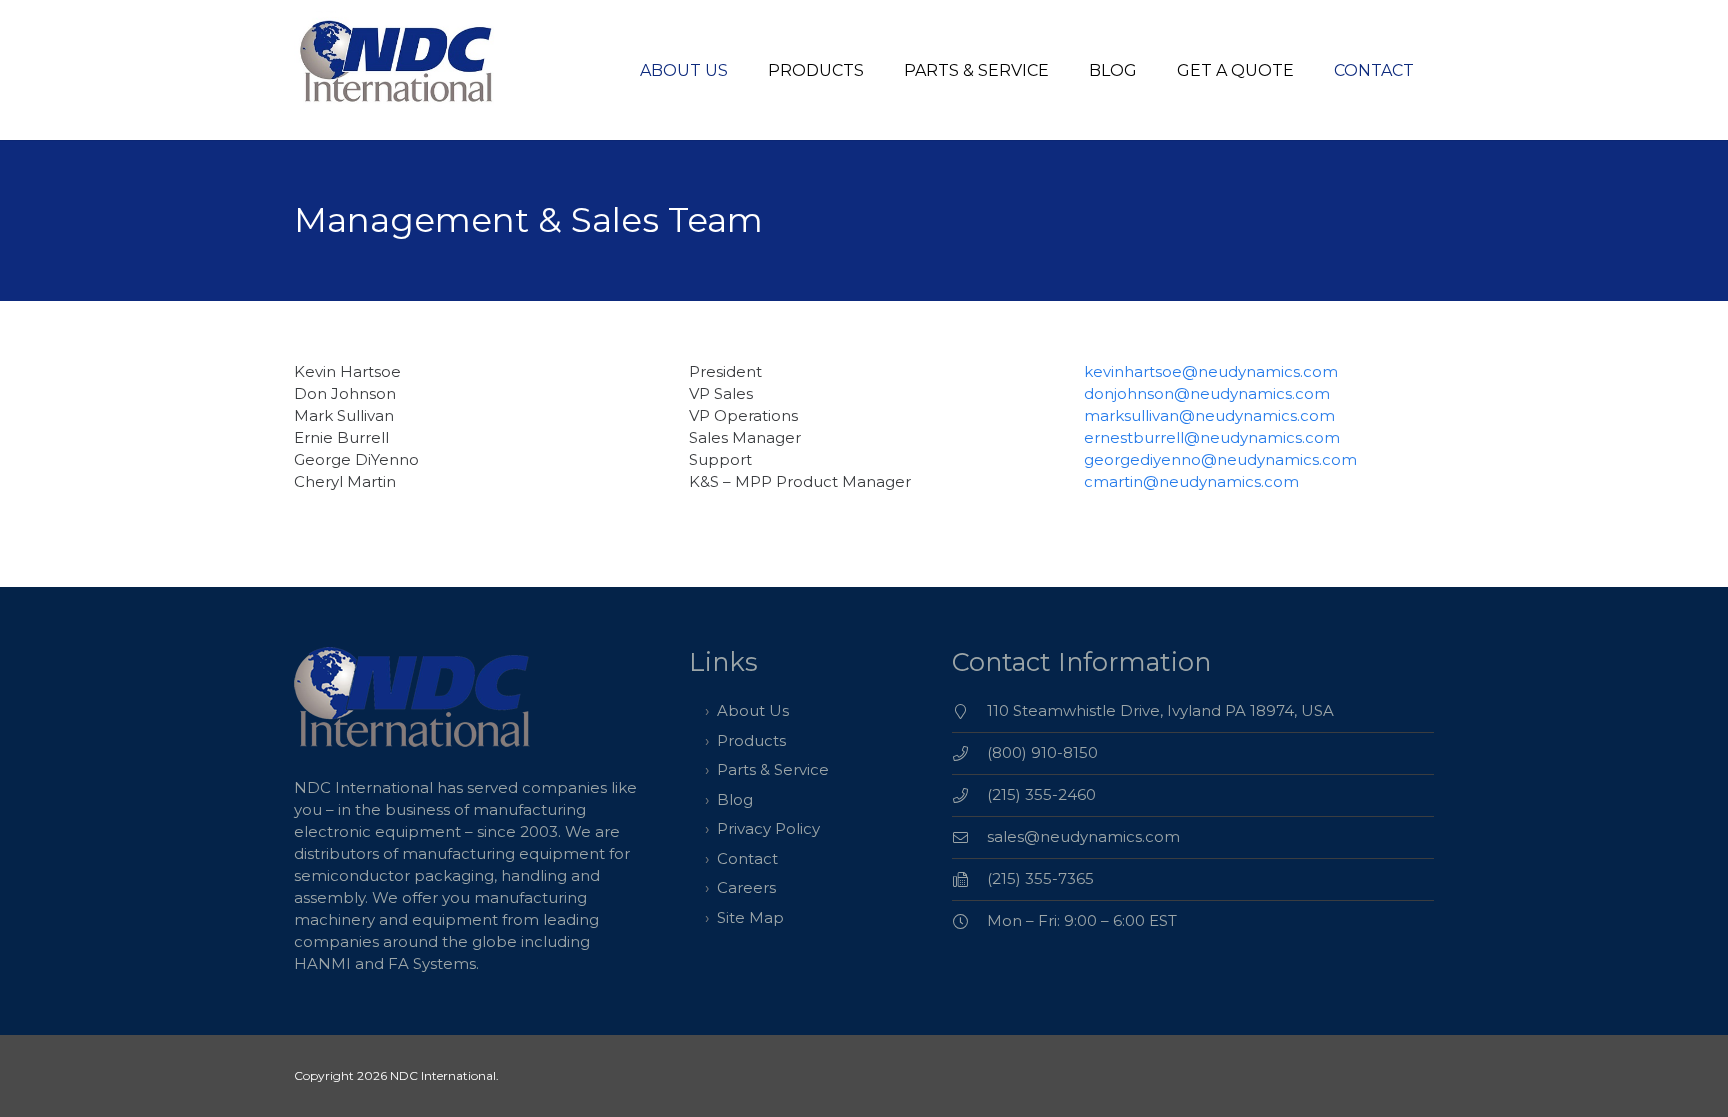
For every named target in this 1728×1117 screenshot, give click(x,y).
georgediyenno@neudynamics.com (1220, 459)
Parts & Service (773, 769)
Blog (735, 799)
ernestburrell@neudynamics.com (1212, 437)
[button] (878, 69)
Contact (747, 858)
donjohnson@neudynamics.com (1207, 393)
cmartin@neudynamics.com (1191, 481)
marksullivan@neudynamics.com (1209, 415)
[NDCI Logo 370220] (399, 70)
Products (751, 740)
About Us (753, 710)
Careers (746, 887)
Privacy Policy (768, 828)
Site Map (750, 917)
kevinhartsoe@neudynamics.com (1211, 371)
